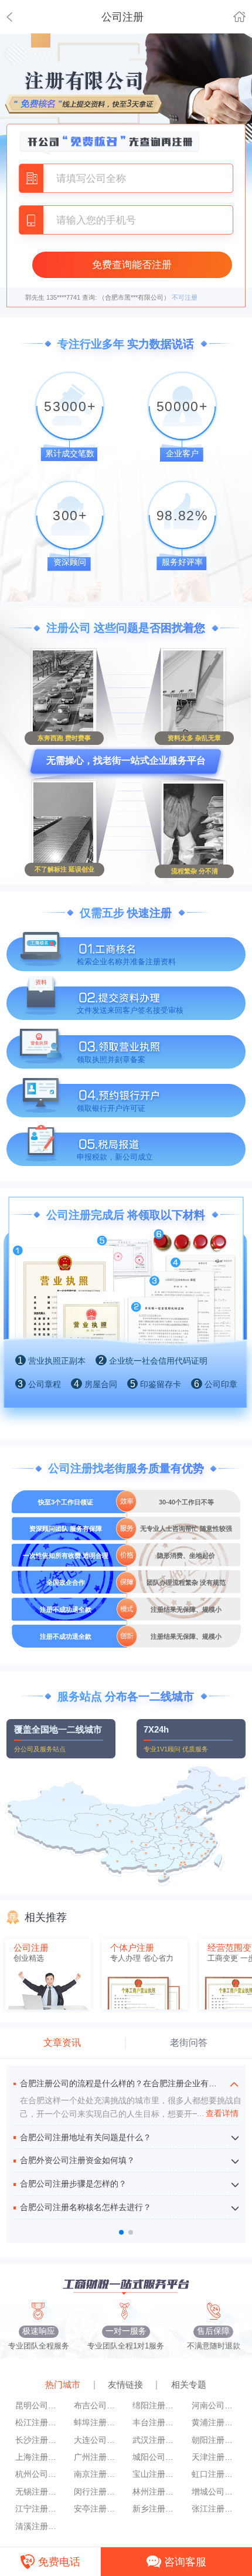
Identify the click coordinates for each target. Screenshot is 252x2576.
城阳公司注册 (155, 2457)
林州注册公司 (155, 2492)
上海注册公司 (38, 2457)
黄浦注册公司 (214, 2423)
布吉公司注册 (96, 2406)
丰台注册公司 (155, 2423)
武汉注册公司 (155, 2440)
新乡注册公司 (155, 2509)
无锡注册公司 (38, 2492)
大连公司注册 (96, 2440)
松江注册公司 (38, 2423)
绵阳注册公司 (155, 2406)
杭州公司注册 (38, 2474)
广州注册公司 (96, 2457)
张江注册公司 (214, 2509)
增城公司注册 (214, 2492)
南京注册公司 (96, 2474)
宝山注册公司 (155, 2474)
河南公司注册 (214, 2406)
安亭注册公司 (96, 2509)
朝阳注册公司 (214, 2440)
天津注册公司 (214, 2457)
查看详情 (218, 2114)
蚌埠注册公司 (96, 2423)
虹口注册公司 (214, 2474)
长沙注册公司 (38, 2440)
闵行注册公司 (96, 2492)
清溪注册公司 (38, 2526)
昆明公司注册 (38, 2406)
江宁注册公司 (38, 2509)
